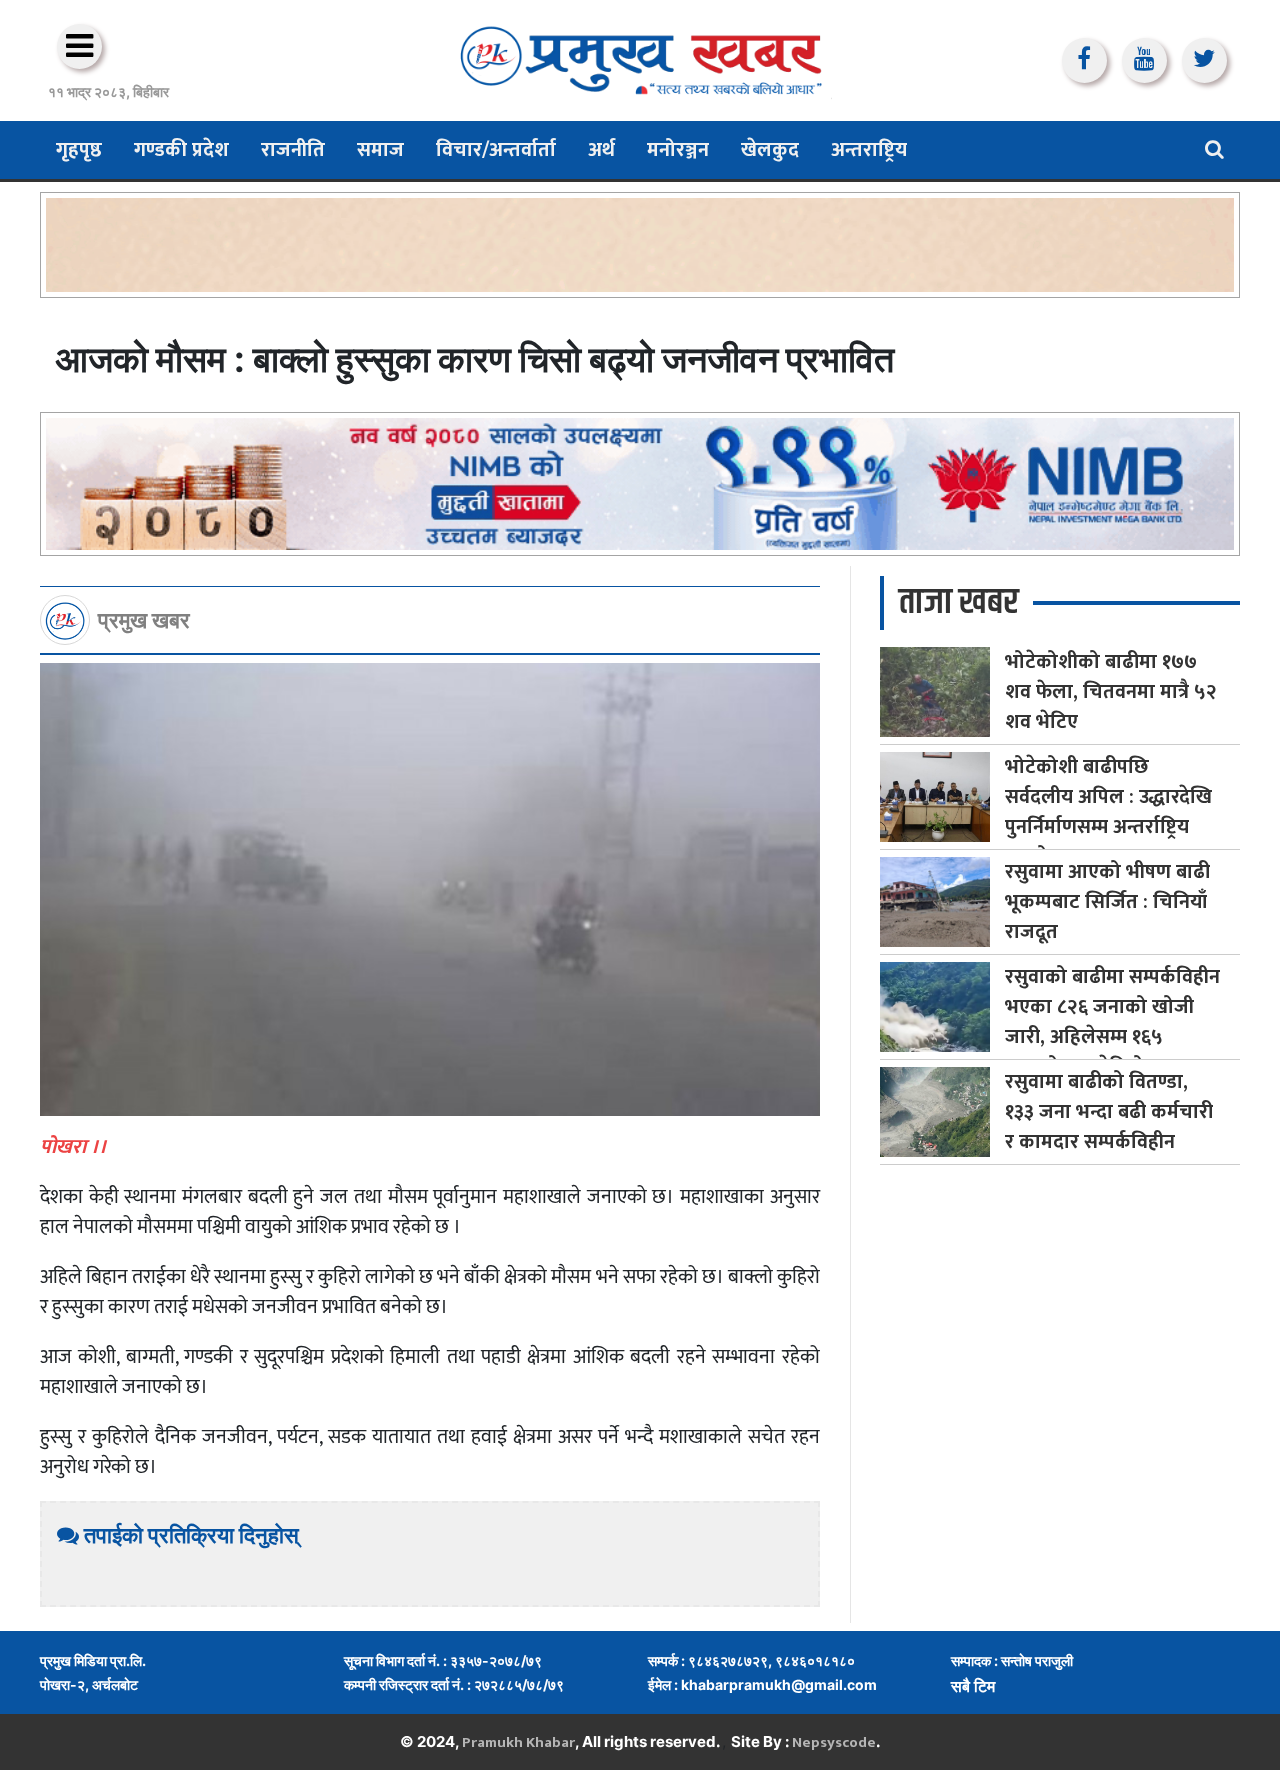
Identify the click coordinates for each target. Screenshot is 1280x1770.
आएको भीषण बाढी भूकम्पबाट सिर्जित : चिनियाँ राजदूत (1107, 902)
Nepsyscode (834, 1742)
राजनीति (293, 150)
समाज (380, 150)
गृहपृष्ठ (79, 150)
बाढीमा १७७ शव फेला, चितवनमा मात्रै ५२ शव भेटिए (1111, 692)
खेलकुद (770, 150)
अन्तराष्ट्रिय (869, 150)
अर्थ (601, 150)
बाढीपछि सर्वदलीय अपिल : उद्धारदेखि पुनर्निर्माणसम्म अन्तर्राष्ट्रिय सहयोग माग (1108, 812)
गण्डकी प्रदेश (181, 150)
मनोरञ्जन (678, 150)
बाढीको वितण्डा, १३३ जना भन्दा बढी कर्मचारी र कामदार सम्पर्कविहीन (1109, 1112)
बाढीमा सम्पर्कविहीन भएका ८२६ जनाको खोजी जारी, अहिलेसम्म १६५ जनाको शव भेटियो (1112, 1022)
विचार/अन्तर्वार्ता (496, 150)
